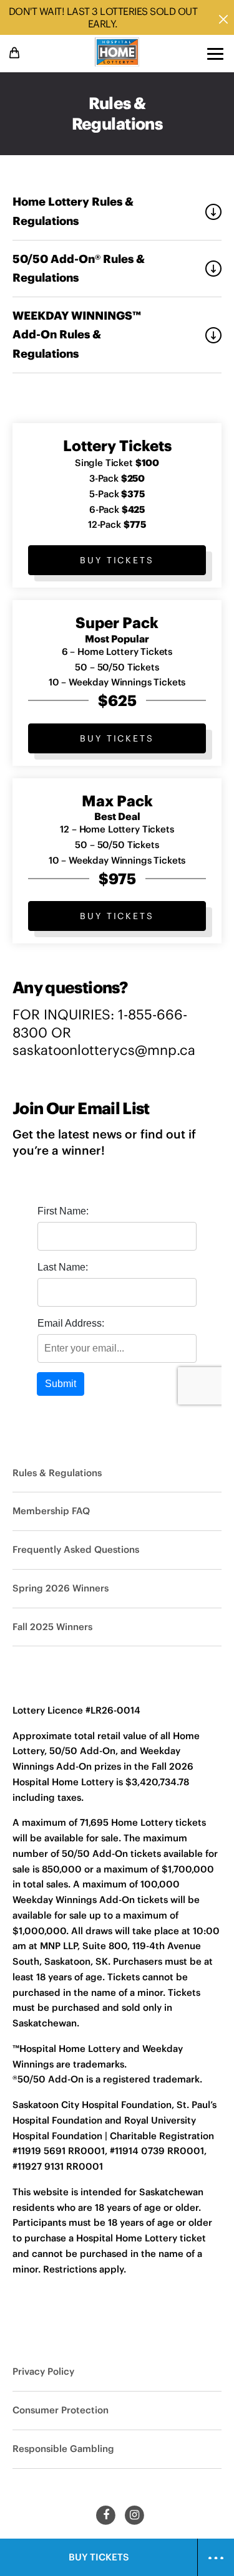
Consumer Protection (61, 2410)
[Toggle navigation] (215, 54)
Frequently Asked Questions (76, 1549)
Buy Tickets (117, 560)
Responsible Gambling (63, 2449)
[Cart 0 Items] (17, 53)
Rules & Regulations (57, 1473)
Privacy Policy (43, 2371)
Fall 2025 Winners (52, 1627)
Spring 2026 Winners (61, 1588)
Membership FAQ (51, 1511)
